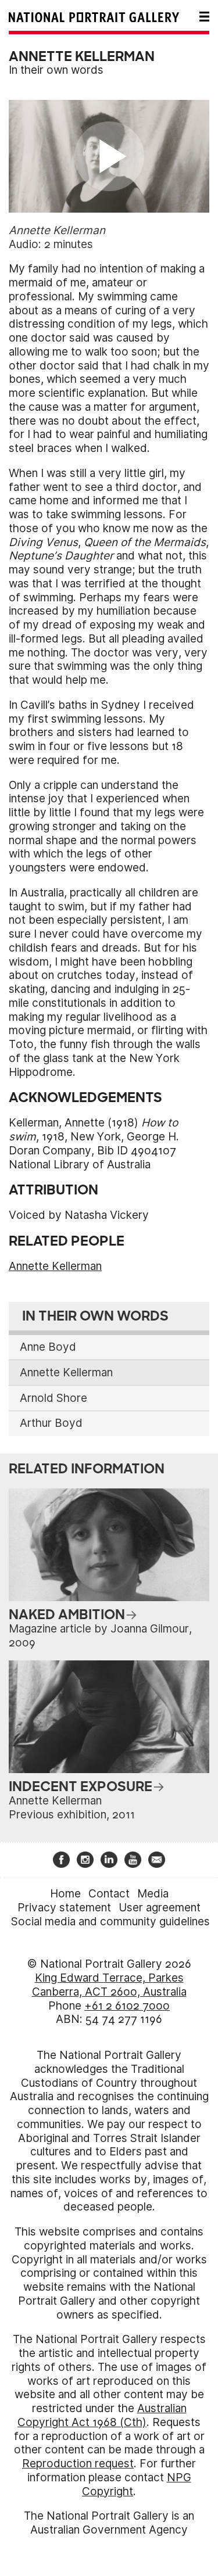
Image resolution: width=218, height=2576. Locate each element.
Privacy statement (64, 1908)
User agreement (160, 1908)
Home (65, 1894)
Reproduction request (78, 2464)
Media (153, 1894)
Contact (109, 1894)
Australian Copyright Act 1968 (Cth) (102, 2415)
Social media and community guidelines (110, 1922)
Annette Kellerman (55, 1266)
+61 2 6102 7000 (127, 2006)
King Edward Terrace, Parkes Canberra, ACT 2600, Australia (109, 1985)
